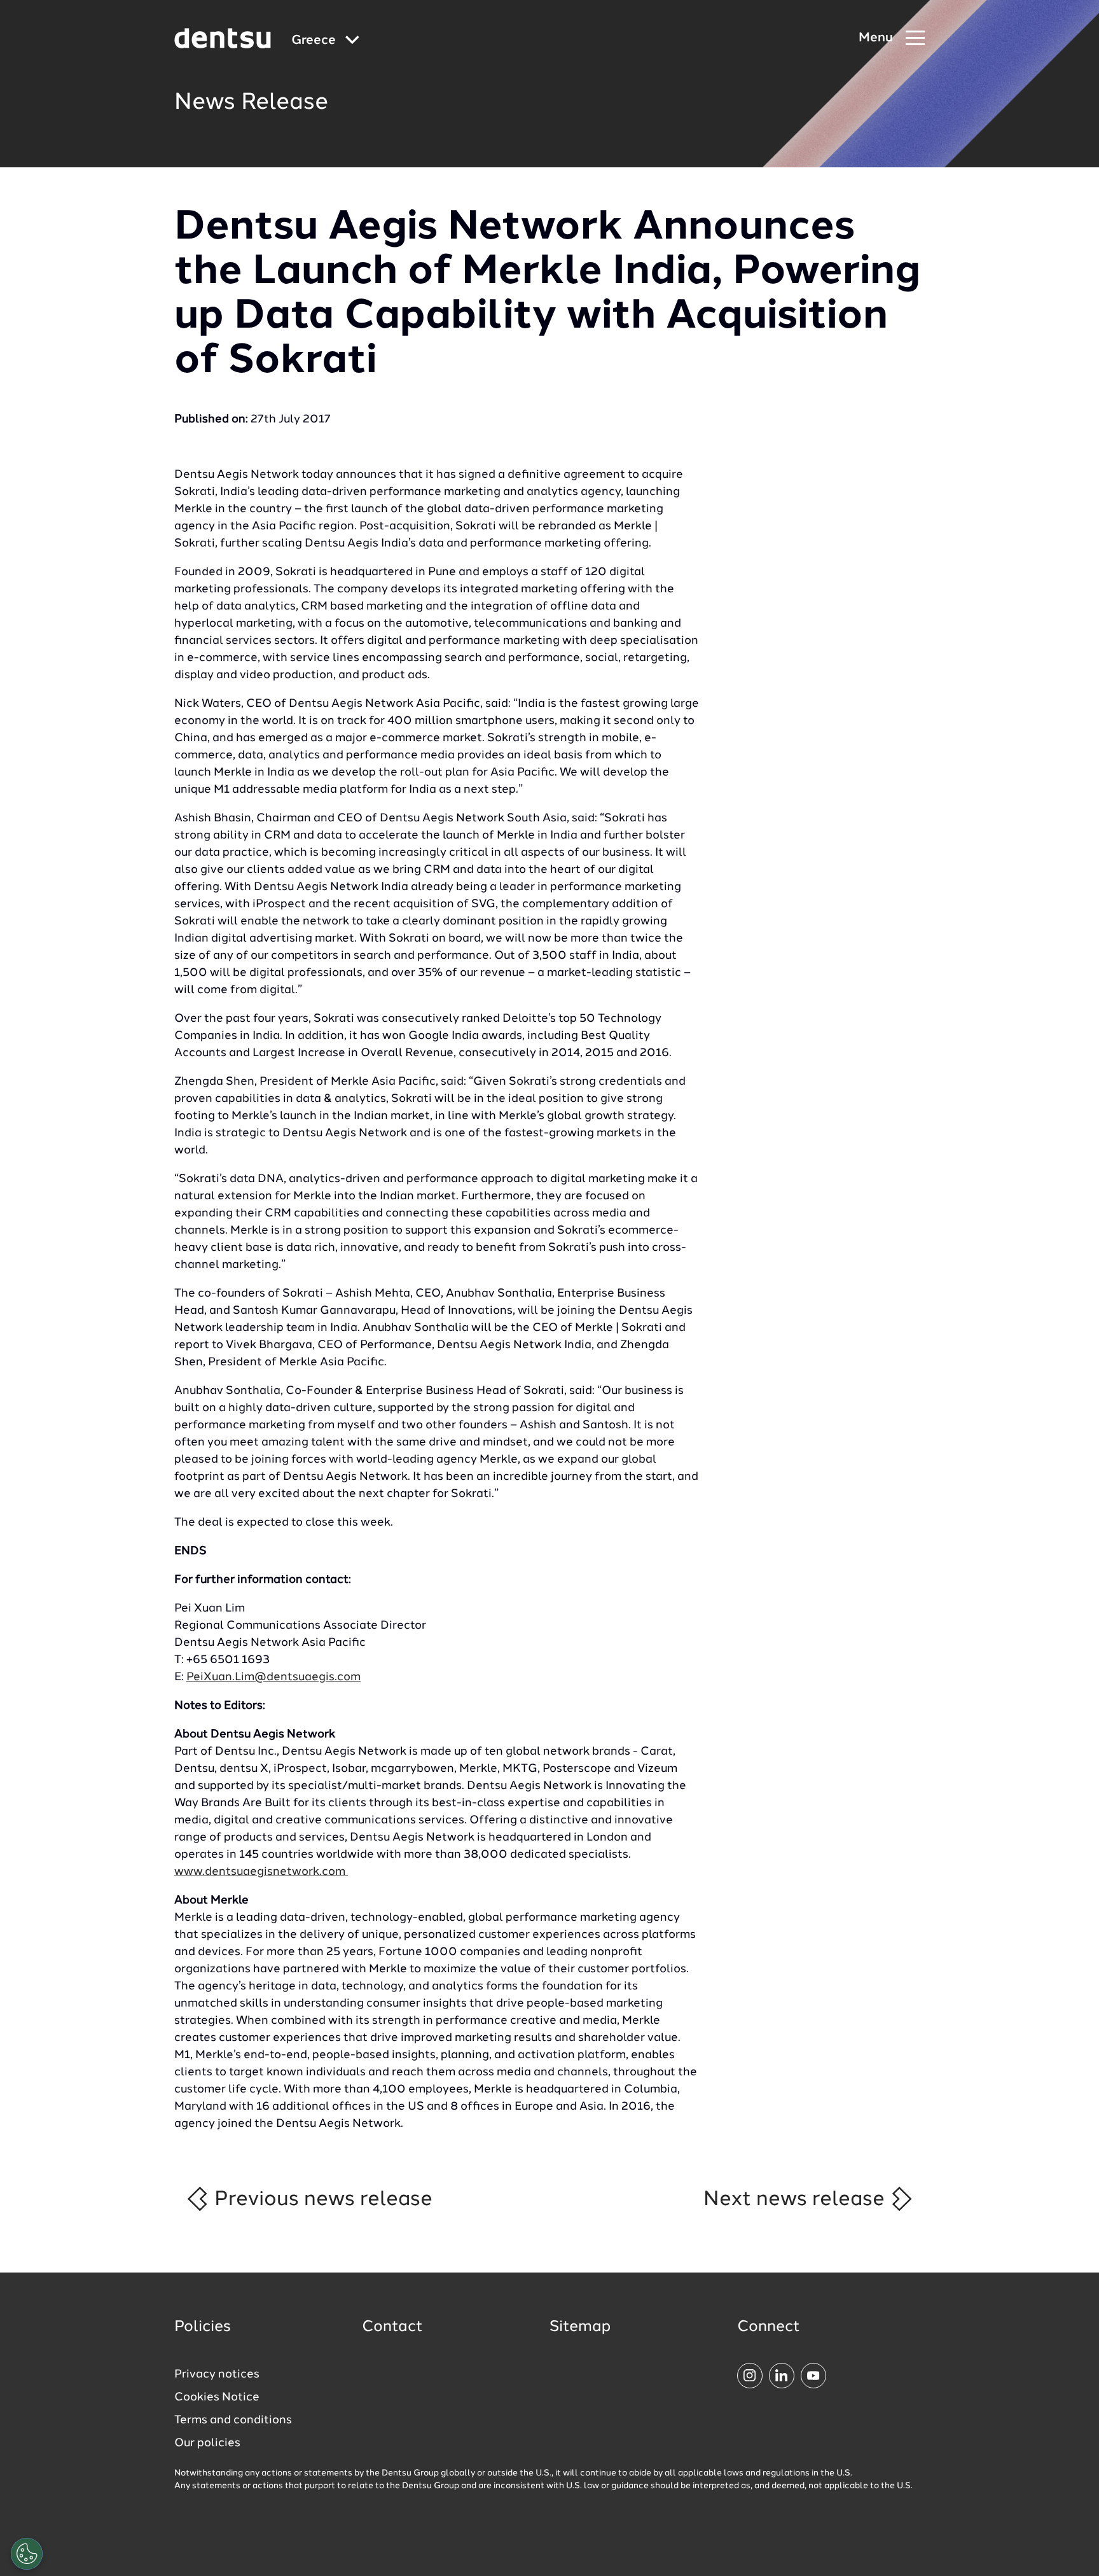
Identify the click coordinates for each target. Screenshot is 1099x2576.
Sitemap (580, 2327)
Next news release (797, 2199)
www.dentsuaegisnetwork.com (261, 1872)
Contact (392, 2327)
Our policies (207, 2443)
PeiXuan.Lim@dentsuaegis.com (273, 1677)
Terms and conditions (233, 2420)
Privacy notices (217, 2374)
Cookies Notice (217, 2397)
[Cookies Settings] (27, 2554)
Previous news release (321, 2199)
